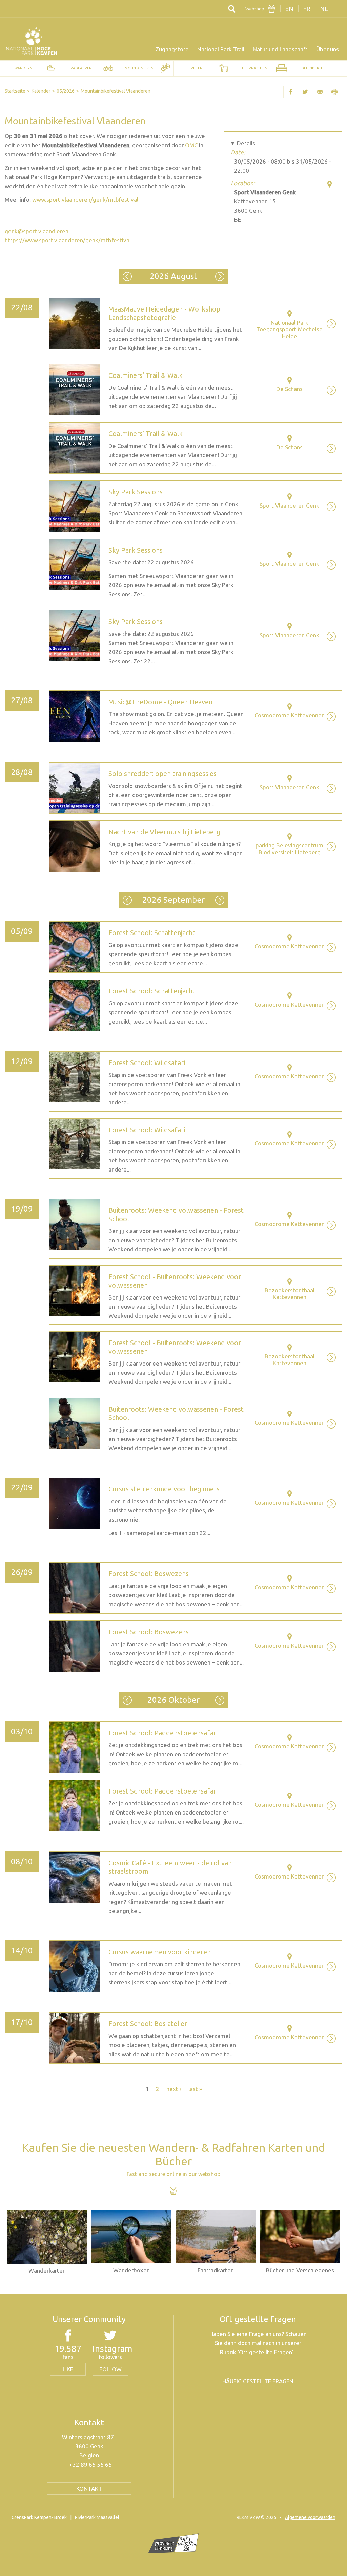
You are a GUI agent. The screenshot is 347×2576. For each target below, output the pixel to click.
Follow (110, 2369)
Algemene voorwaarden (310, 2517)
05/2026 (66, 91)
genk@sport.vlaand (30, 231)
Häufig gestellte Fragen (258, 2381)
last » (195, 2089)
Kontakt (89, 2488)
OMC (191, 145)
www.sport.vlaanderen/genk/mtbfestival (85, 200)
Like (68, 2369)
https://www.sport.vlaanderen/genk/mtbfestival (68, 240)
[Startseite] (32, 41)
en (289, 9)
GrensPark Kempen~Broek (39, 2517)
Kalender (41, 91)
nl (324, 9)
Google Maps (330, 184)
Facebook (291, 92)
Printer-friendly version (335, 92)
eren (37, 231)
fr (307, 9)
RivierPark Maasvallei (97, 2517)
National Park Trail (221, 49)
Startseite (15, 91)
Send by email (320, 92)
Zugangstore (172, 49)
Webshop (255, 9)
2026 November (220, 1700)
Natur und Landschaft (280, 49)
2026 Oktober (220, 900)
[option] (47, 2242)
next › (174, 2089)
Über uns (328, 49)
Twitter (305, 92)
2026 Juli (127, 276)
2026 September (220, 276)
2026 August (173, 276)
